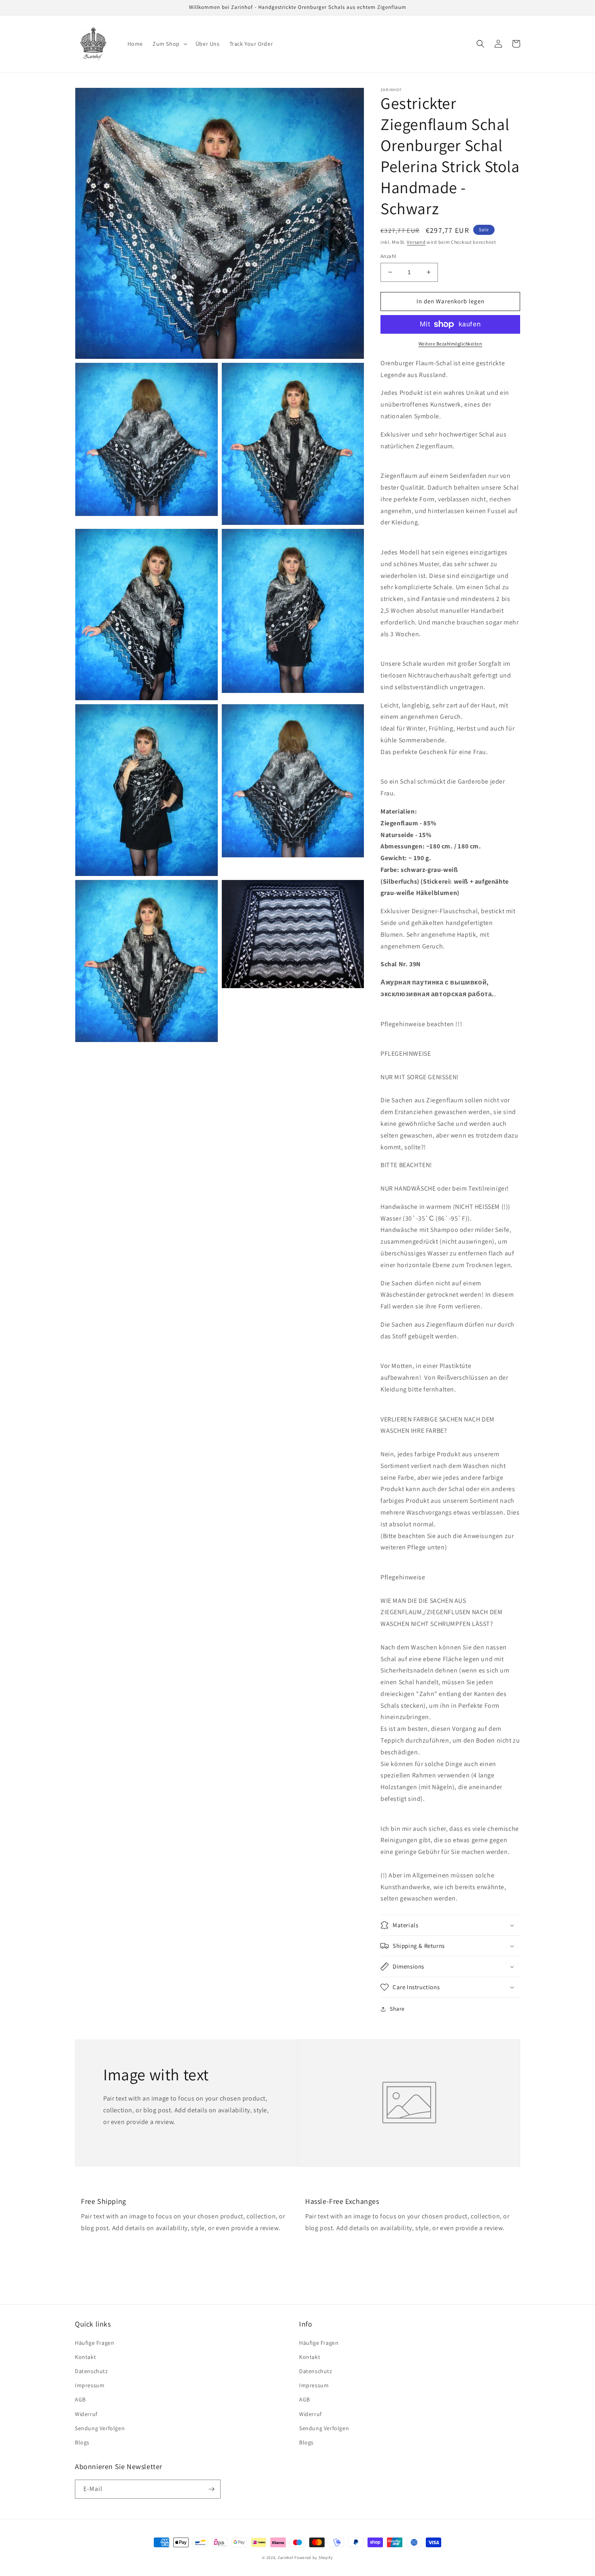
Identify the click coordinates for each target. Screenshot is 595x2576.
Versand (416, 242)
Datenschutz (91, 2371)
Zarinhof (286, 2558)
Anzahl (388, 256)
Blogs (82, 2442)
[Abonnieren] (211, 2489)
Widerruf (86, 2414)
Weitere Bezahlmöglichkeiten (450, 344)
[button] (169, 44)
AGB (80, 2399)
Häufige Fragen (95, 2343)
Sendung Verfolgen (100, 2428)
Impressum (90, 2385)
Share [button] (397, 2009)
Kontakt (85, 2357)
